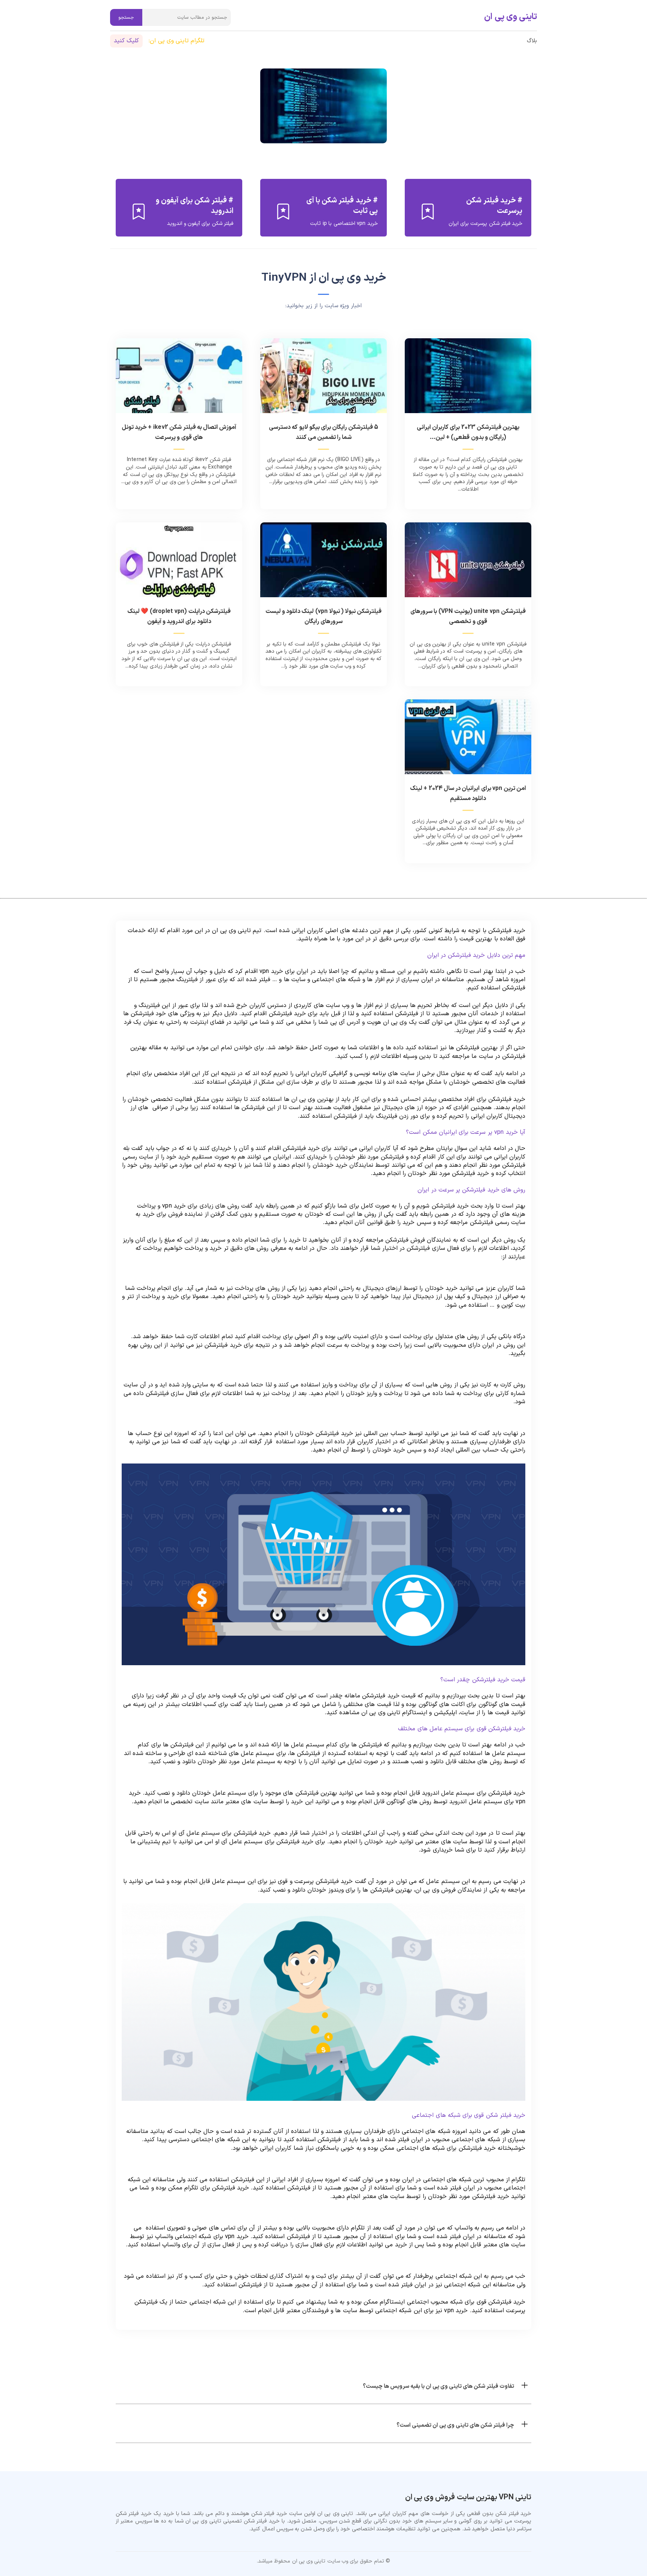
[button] (323, 2385)
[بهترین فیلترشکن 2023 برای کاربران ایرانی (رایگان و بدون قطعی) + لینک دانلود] (468, 380)
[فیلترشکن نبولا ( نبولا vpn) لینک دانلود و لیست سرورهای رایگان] (323, 564)
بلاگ (532, 41)
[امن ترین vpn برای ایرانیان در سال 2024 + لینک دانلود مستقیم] (468, 741)
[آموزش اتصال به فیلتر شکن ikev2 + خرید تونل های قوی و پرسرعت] (179, 380)
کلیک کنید (126, 41)
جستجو (126, 18)
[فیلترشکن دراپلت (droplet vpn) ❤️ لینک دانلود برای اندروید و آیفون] (179, 564)
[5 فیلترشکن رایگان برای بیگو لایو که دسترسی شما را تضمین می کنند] (323, 380)
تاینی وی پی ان (511, 17)
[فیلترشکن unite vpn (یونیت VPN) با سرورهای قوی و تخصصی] (468, 564)
